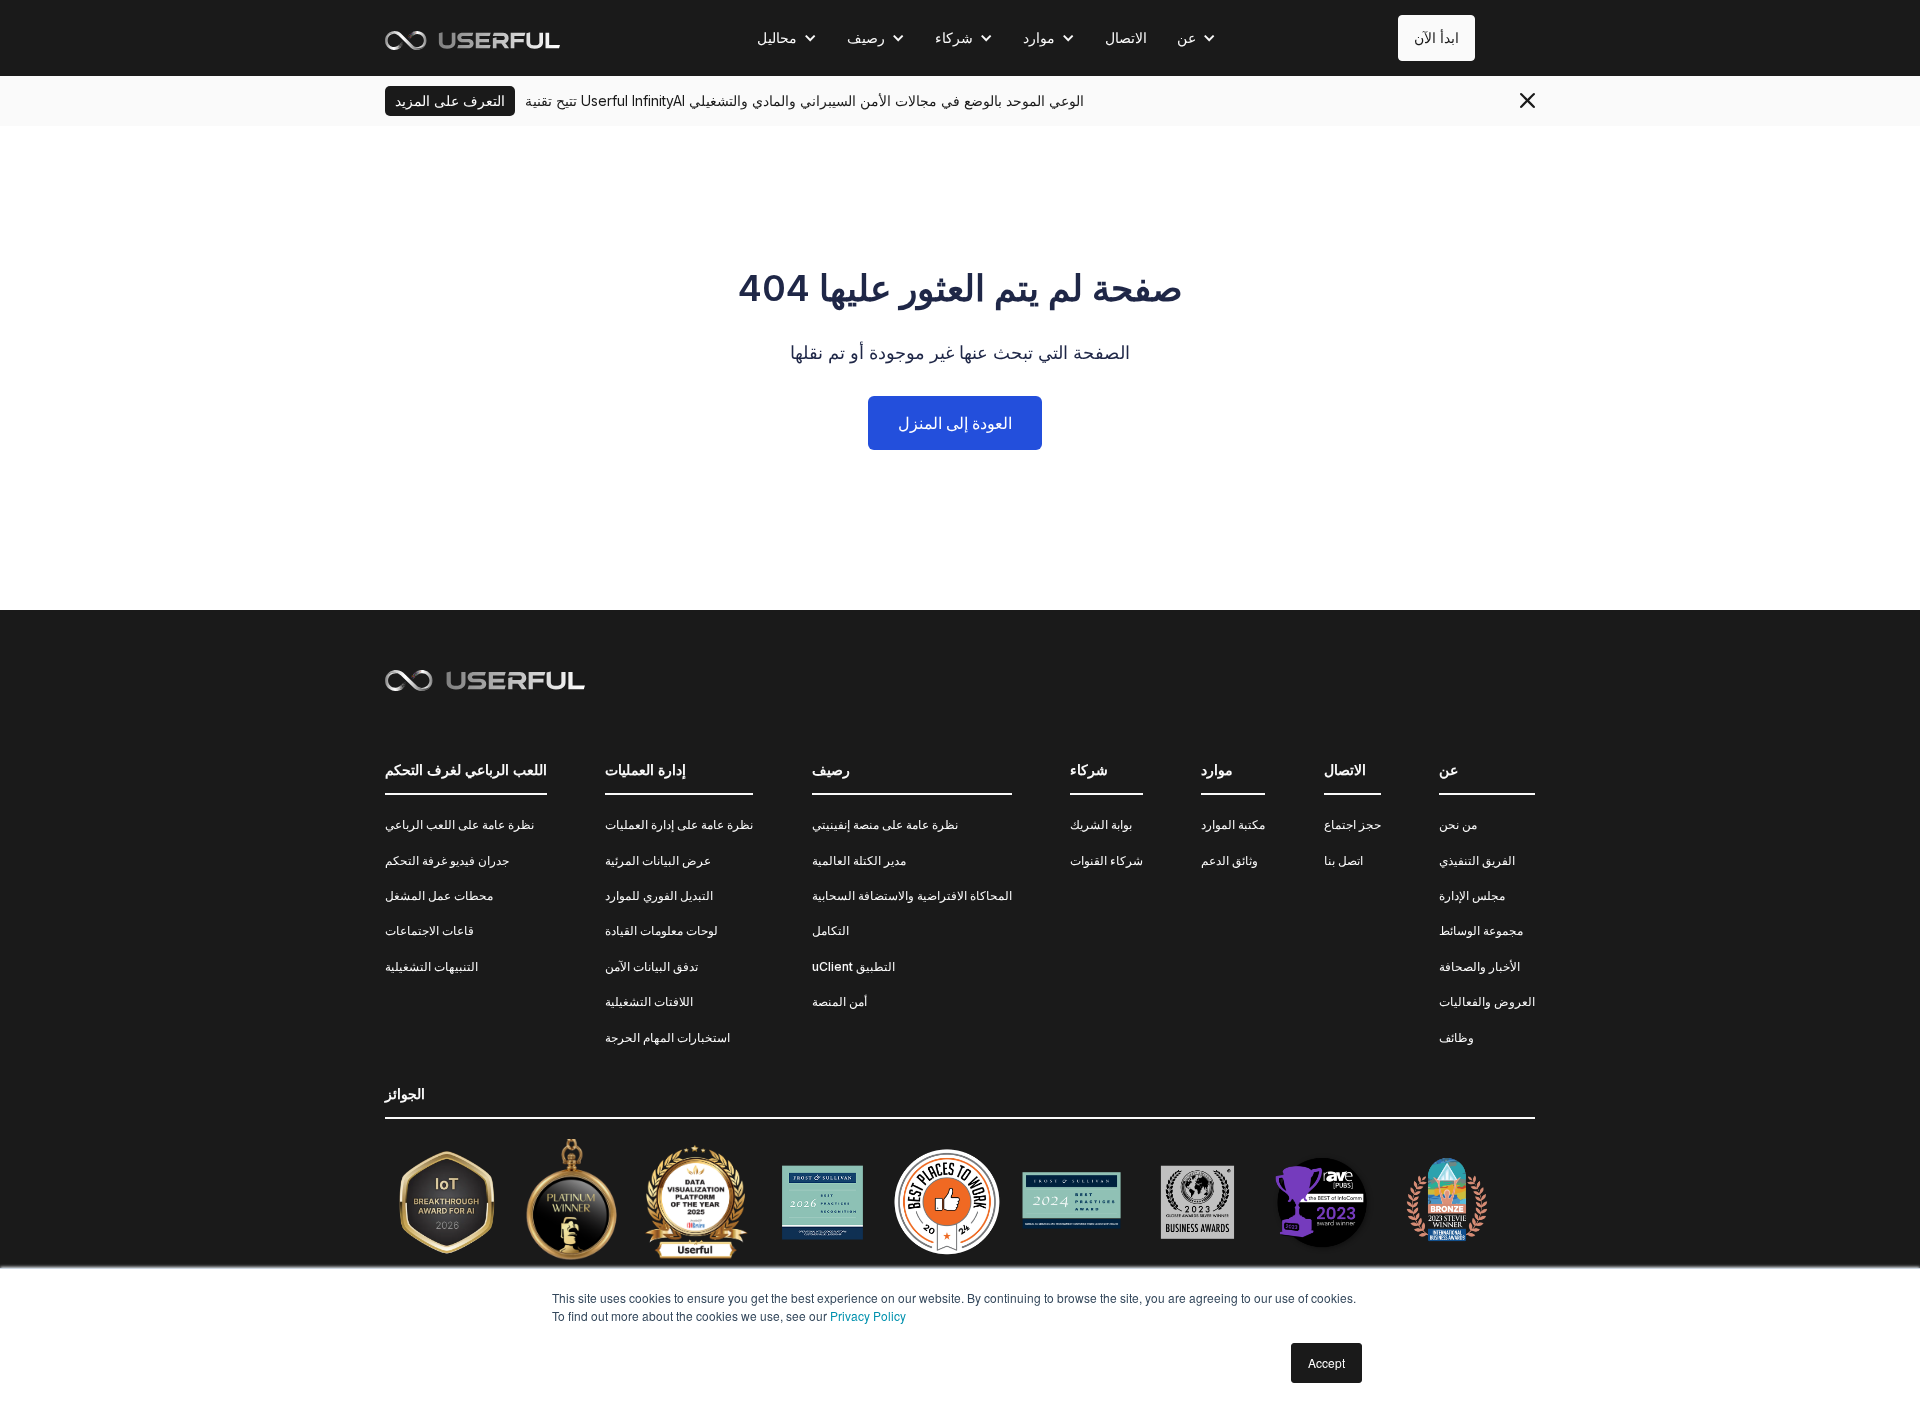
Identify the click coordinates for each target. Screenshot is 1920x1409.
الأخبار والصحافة (1479, 966)
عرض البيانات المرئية (658, 860)
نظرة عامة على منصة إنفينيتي (885, 824)
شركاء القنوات (1106, 860)
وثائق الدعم (1229, 860)
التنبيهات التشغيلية (431, 966)
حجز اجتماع (1352, 824)
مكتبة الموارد (1233, 824)
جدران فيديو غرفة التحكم (447, 860)
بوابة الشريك (1101, 824)
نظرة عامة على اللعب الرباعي (459, 824)
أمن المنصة (839, 1001)
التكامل (830, 930)
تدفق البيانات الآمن (651, 966)
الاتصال (1126, 37)
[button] (787, 38)
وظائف (1456, 1037)
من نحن (1458, 824)
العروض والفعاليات (1487, 1001)
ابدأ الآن (1436, 37)
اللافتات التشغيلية (649, 1001)
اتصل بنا (1343, 860)
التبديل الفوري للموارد (659, 895)
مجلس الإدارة (1472, 895)
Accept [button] (1326, 1362)
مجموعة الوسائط (1481, 930)
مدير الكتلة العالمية (859, 860)
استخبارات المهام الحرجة (667, 1037)
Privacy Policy (868, 1315)
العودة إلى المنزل (955, 423)
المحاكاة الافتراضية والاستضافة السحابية (912, 895)
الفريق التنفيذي (1477, 860)
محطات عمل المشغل (439, 895)
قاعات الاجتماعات (429, 930)
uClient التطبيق (853, 966)
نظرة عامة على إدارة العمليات (679, 824)
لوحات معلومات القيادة (661, 930)
